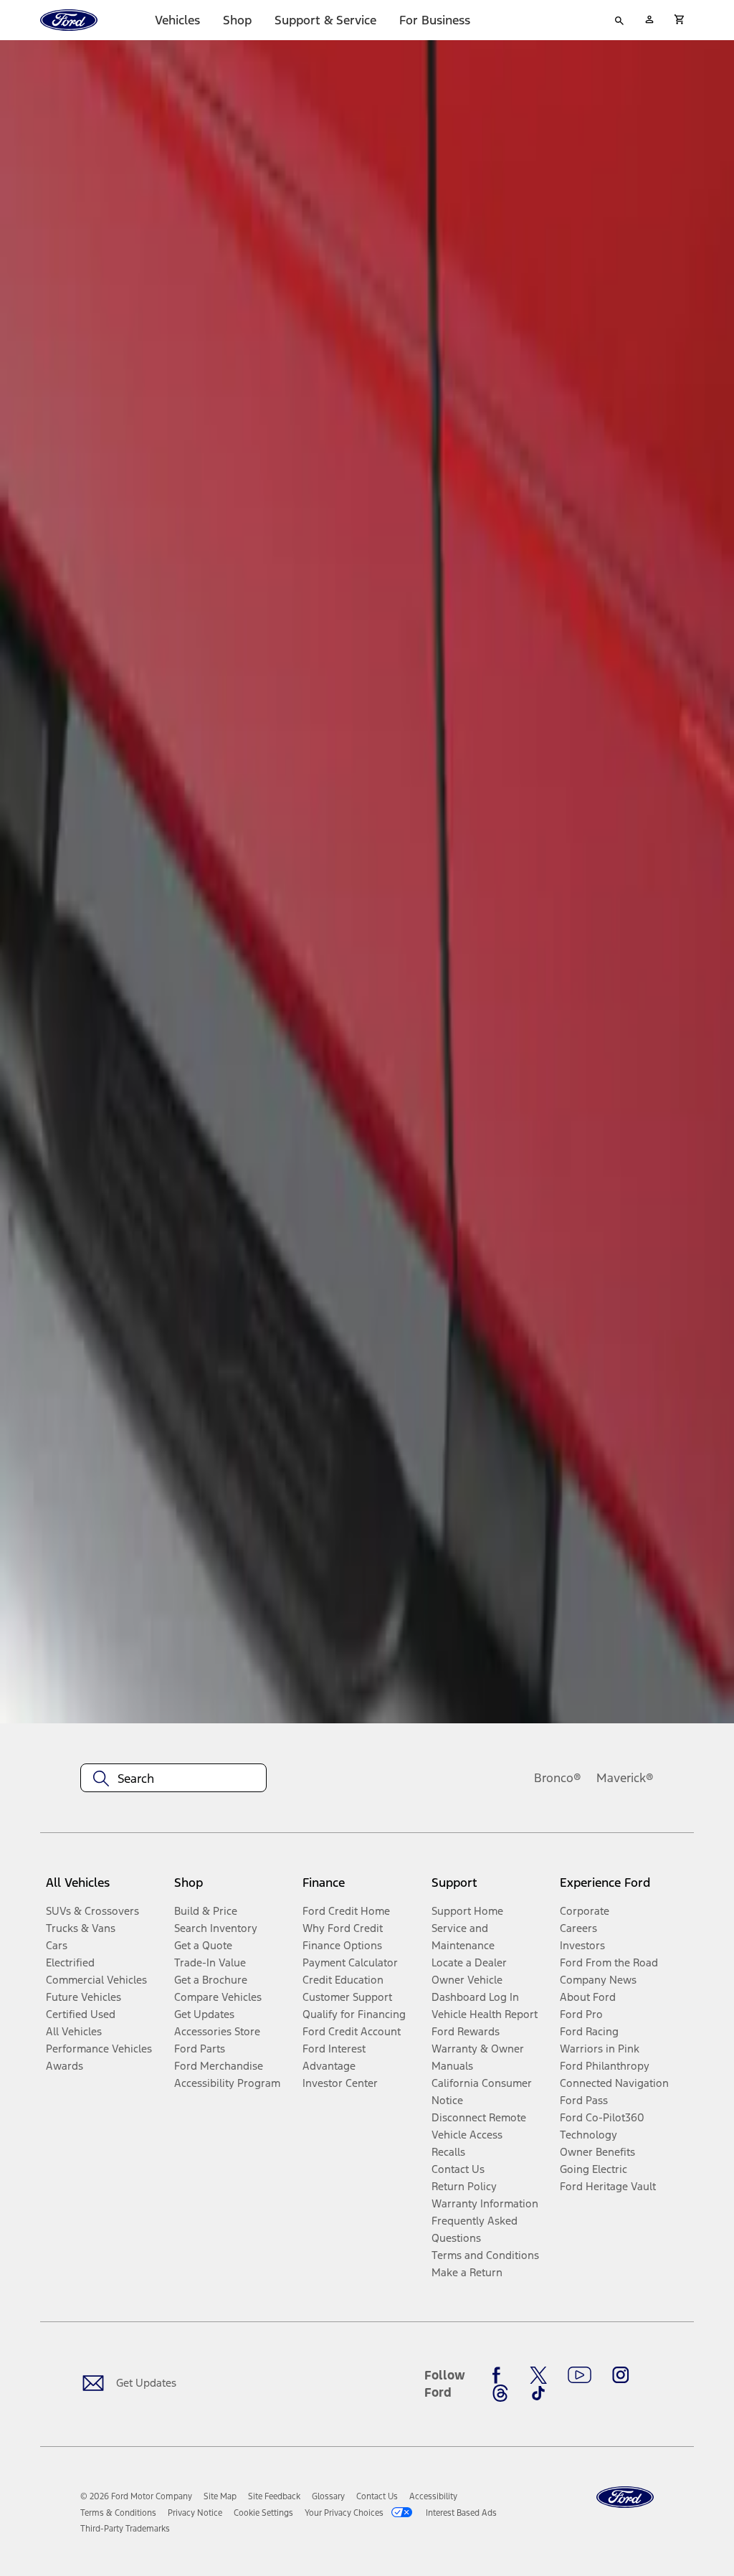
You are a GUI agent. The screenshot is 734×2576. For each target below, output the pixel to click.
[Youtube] (580, 2375)
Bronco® (558, 1778)
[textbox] (173, 1779)
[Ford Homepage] (625, 2497)
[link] (220, 2496)
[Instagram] (621, 2375)
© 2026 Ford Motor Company (136, 2496)
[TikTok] (538, 2393)
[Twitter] (538, 2375)
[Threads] (500, 2393)
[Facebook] (500, 2375)
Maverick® (625, 1778)
